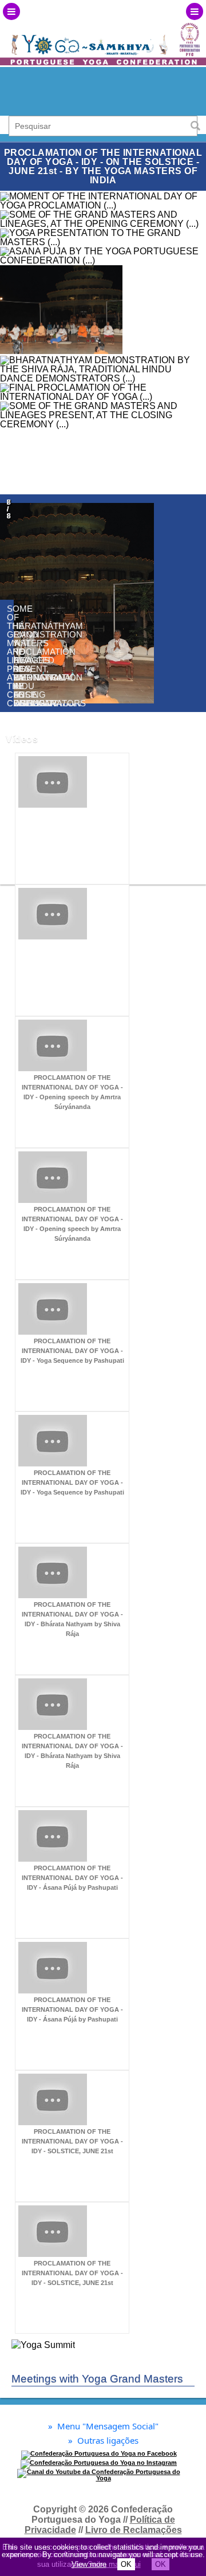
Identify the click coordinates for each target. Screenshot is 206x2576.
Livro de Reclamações (134, 2530)
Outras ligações (103, 2441)
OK (126, 2564)
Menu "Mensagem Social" (103, 2426)
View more (89, 2564)
